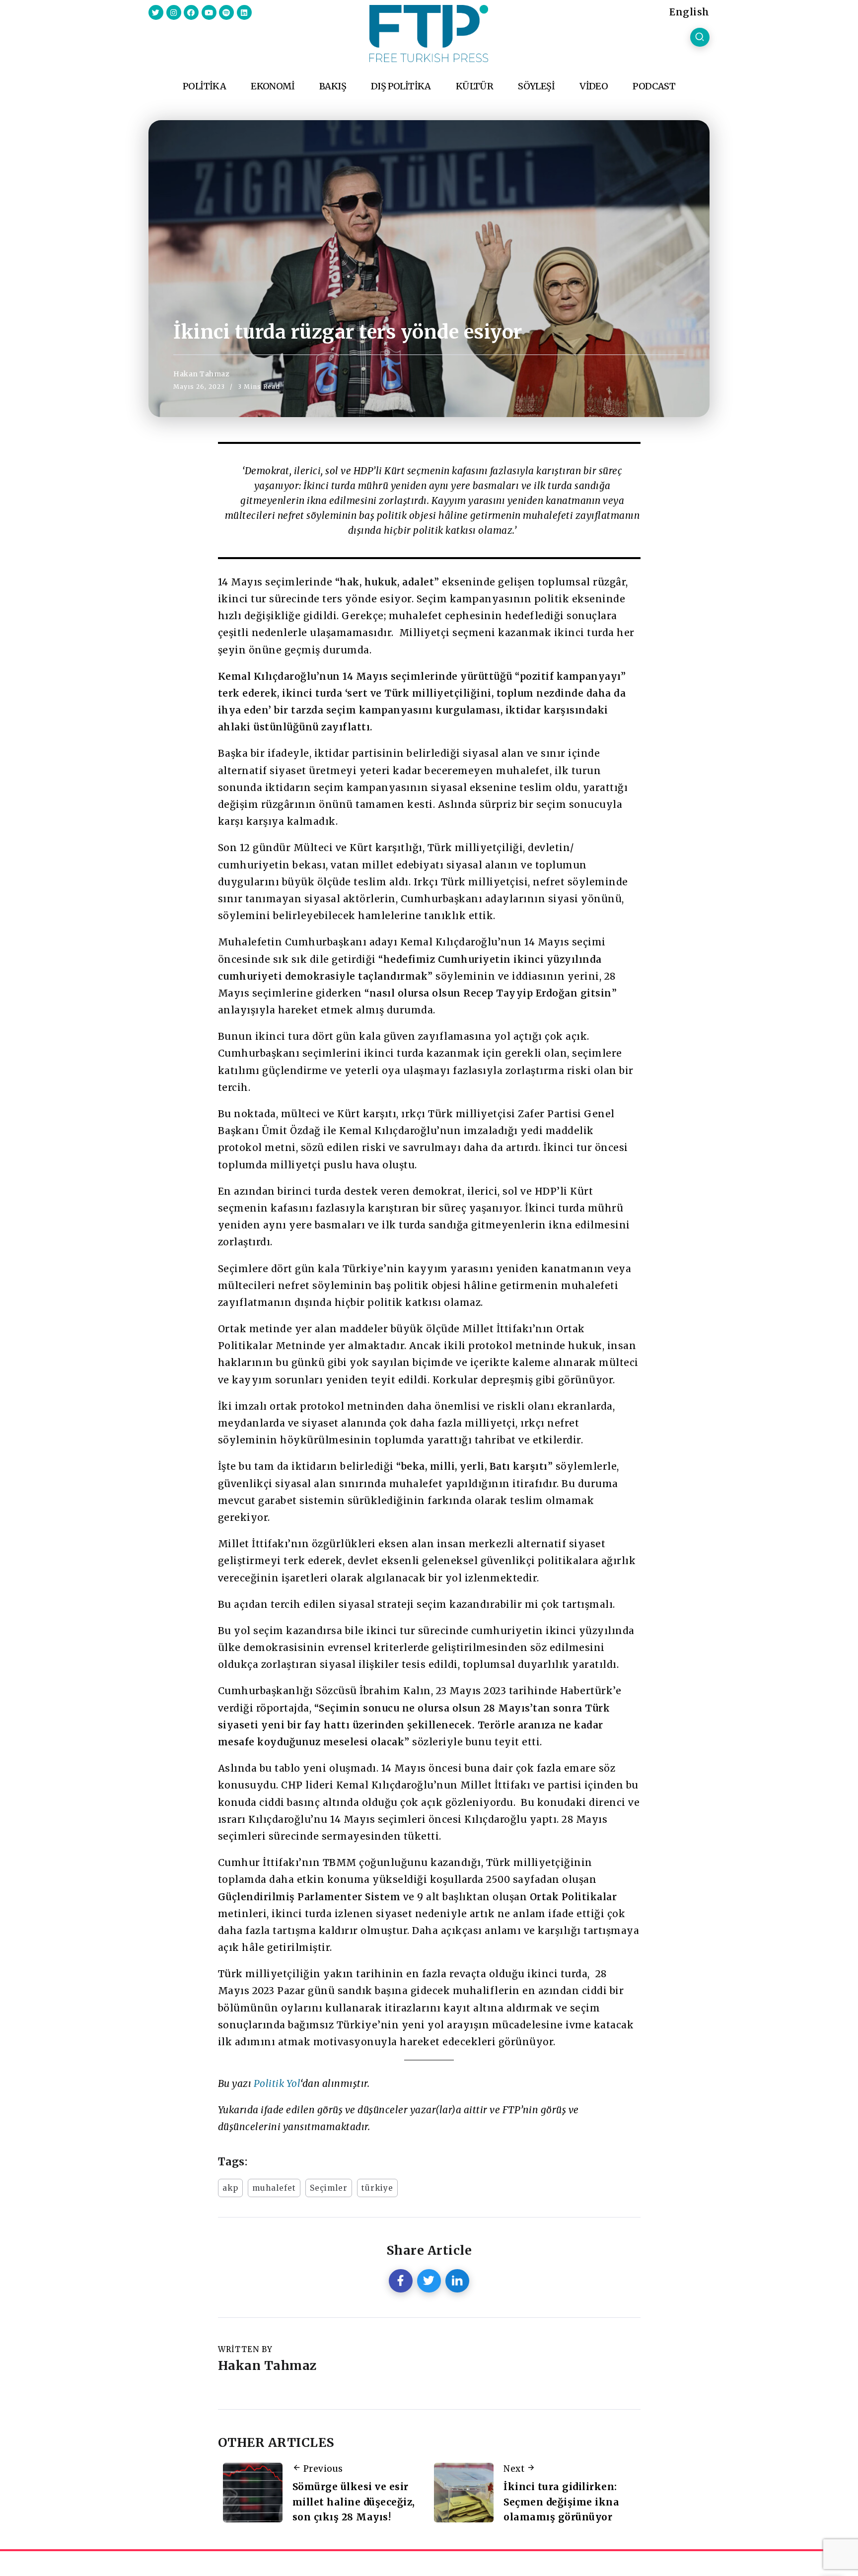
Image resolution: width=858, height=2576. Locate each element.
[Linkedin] (244, 12)
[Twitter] (156, 12)
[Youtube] (209, 12)
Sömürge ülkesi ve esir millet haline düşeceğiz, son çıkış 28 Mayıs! (354, 2502)
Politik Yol (277, 2083)
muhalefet (274, 2188)
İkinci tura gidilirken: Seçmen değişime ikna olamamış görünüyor (561, 2502)
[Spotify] (226, 12)
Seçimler (329, 2188)
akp (230, 2188)
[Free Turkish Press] (429, 33)
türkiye (377, 2188)
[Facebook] (191, 12)
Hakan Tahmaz (201, 374)
